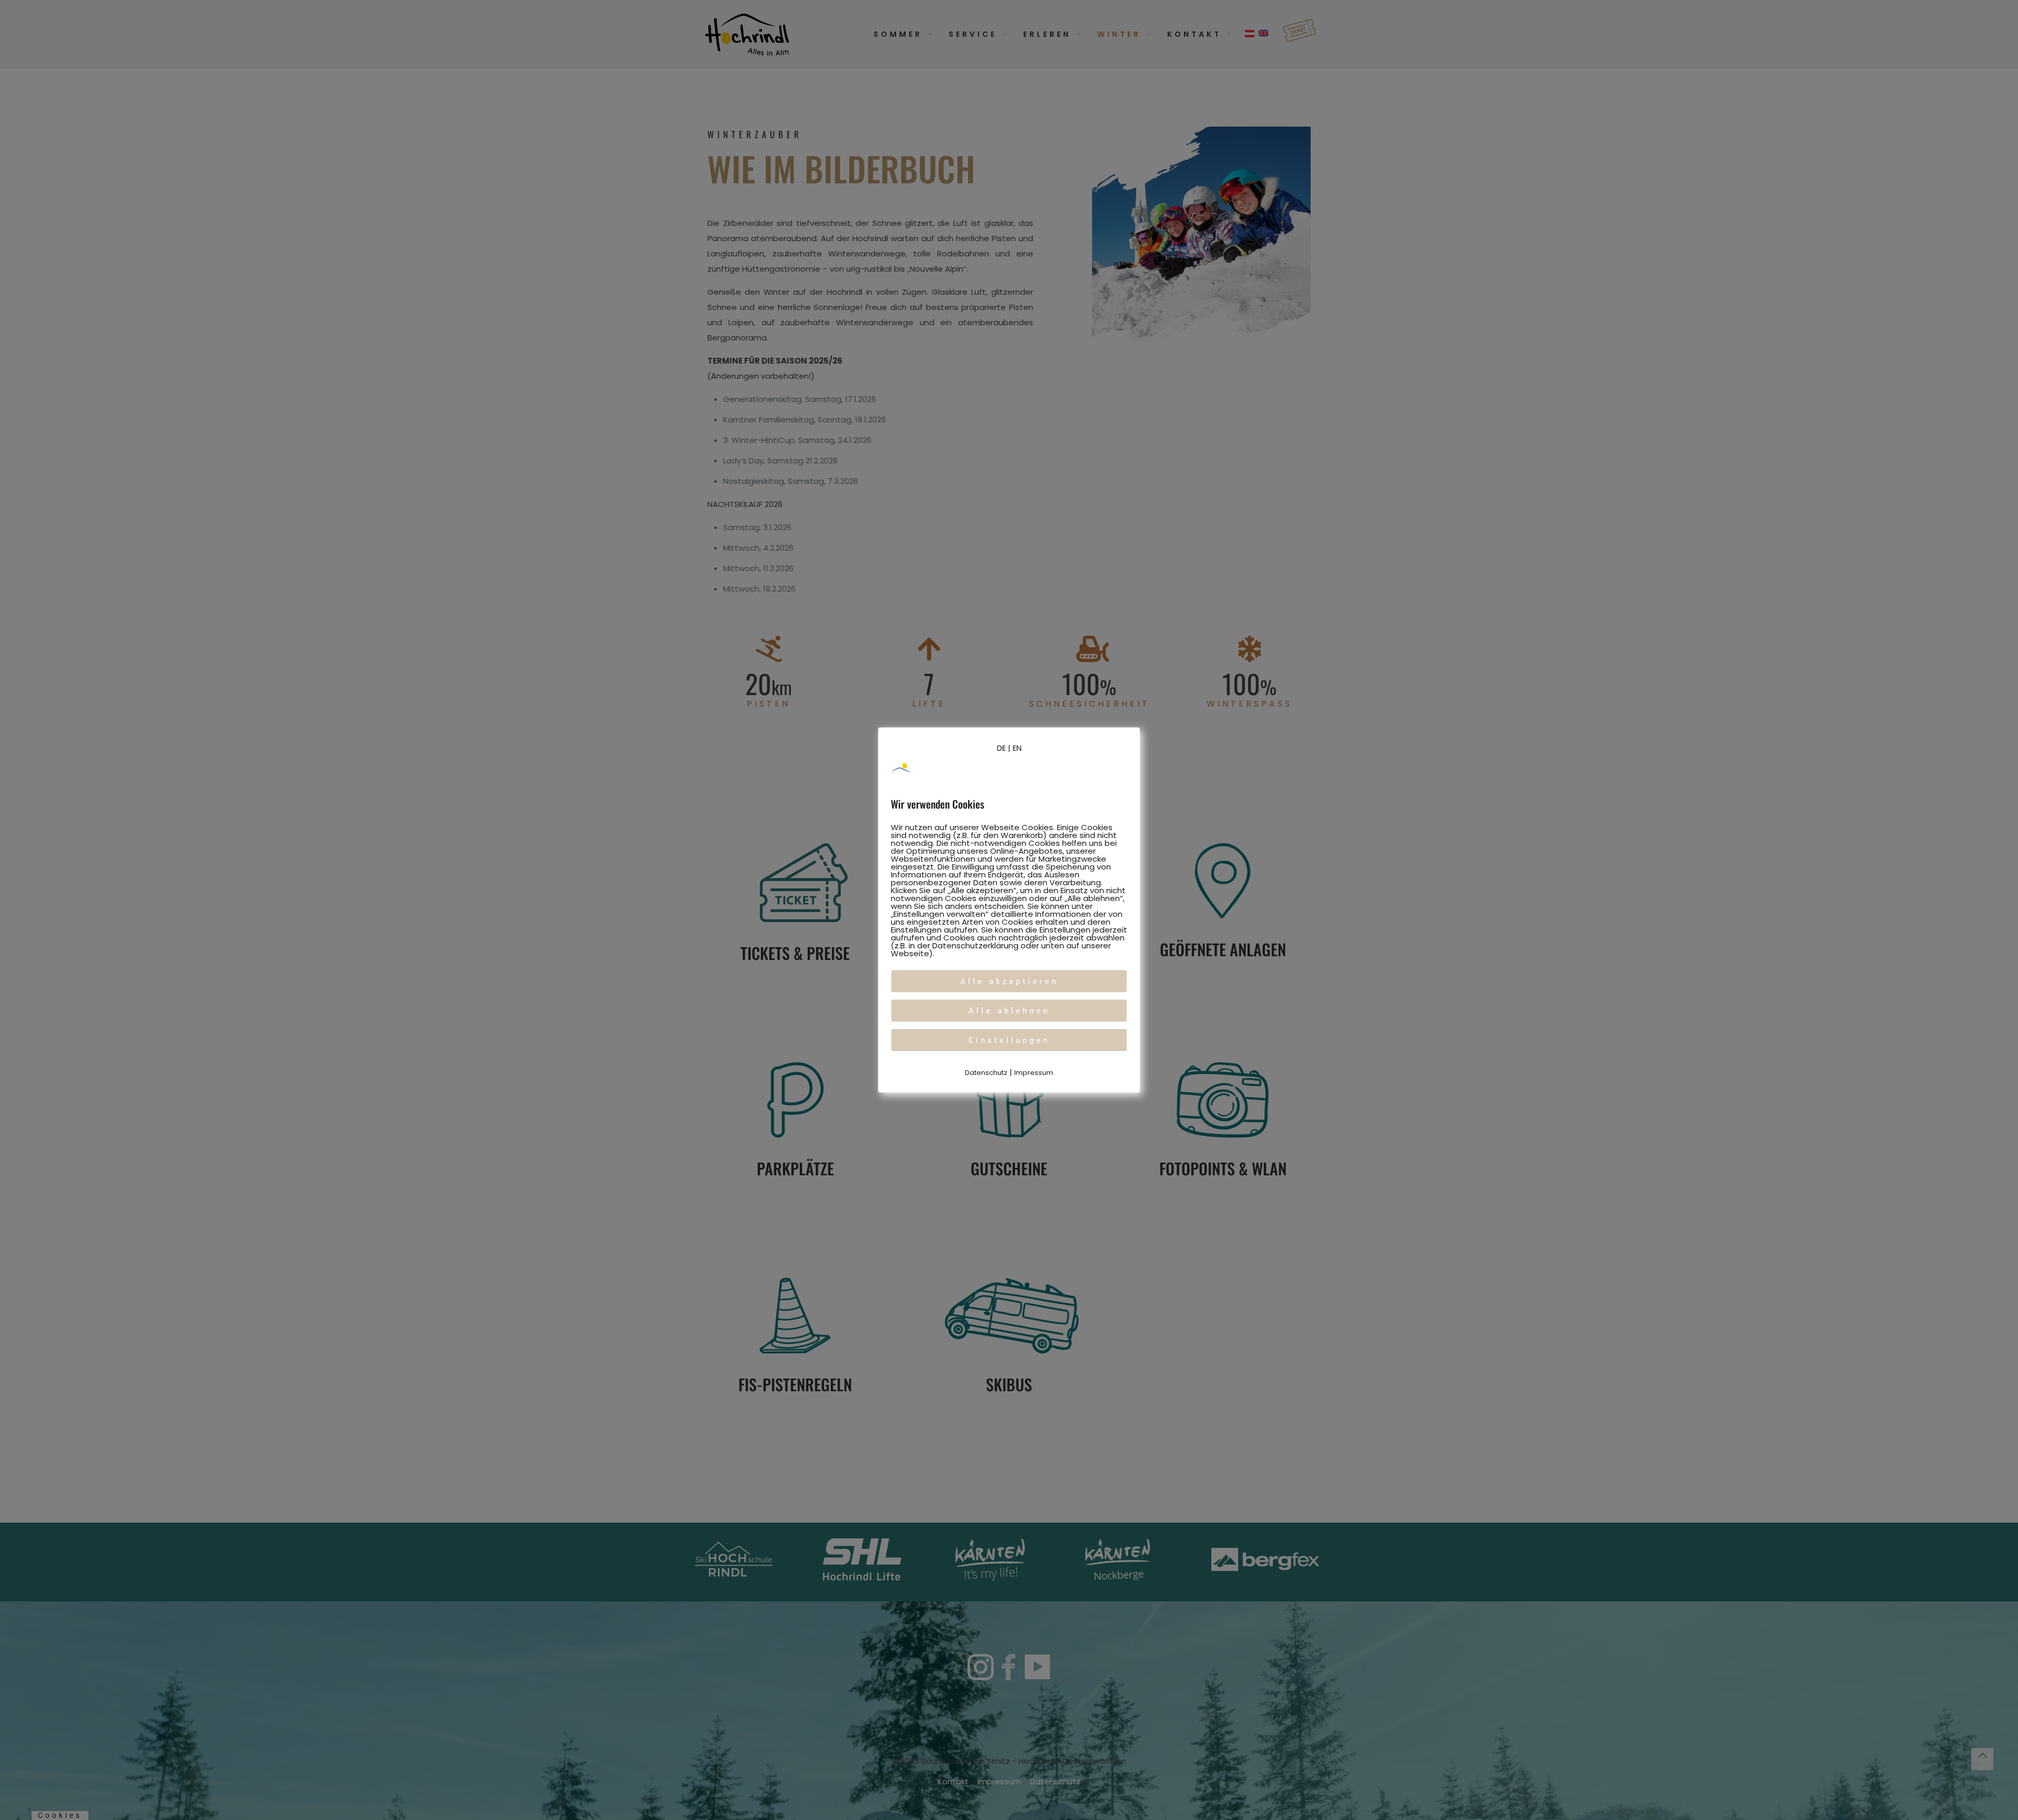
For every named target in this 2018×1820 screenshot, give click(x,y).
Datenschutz (986, 1073)
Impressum (1034, 1073)
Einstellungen (1009, 1040)
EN (1017, 748)
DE (1001, 748)
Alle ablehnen (1009, 1011)
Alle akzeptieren (1009, 981)
